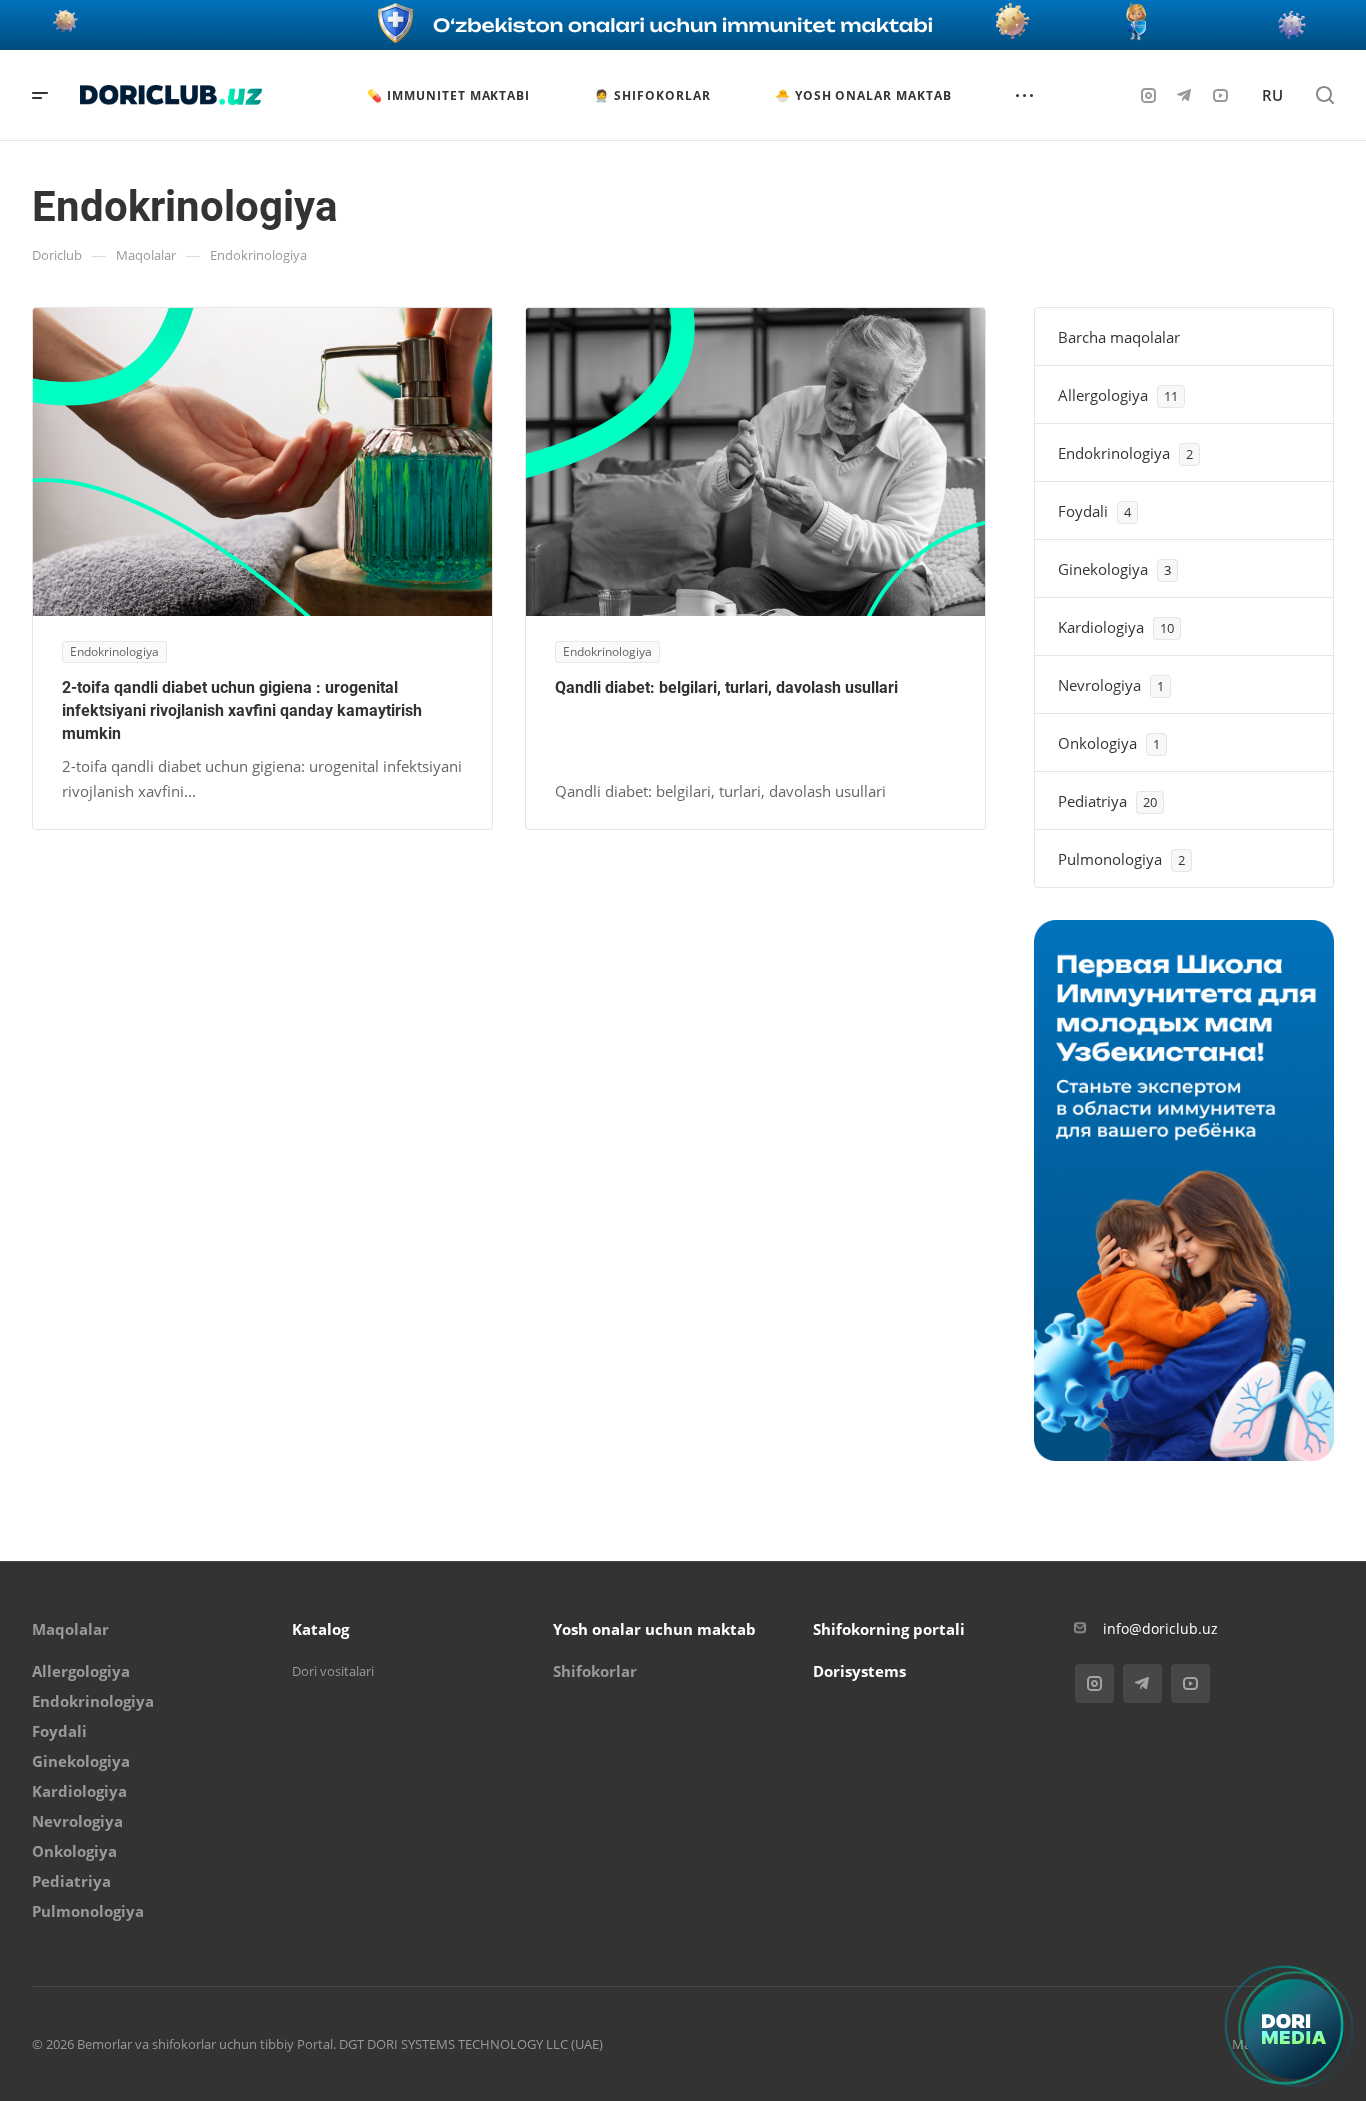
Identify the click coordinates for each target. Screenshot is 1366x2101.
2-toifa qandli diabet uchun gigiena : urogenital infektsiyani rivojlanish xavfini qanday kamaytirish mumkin (242, 710)
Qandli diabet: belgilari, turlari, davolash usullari (726, 687)
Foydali (59, 1731)
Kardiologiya (79, 1791)
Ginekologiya (81, 1761)
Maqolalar (70, 1629)
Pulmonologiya (88, 1911)
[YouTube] (1220, 95)
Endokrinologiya (93, 1701)
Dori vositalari (333, 1671)
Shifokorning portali (889, 1629)
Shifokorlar (595, 1671)
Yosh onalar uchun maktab (654, 1629)
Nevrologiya (77, 1821)
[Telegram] (1184, 95)
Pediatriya (71, 1881)
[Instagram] (1148, 95)
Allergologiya (81, 1671)
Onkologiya (74, 1851)
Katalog (320, 1629)
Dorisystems (859, 1671)
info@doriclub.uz (1160, 1628)
